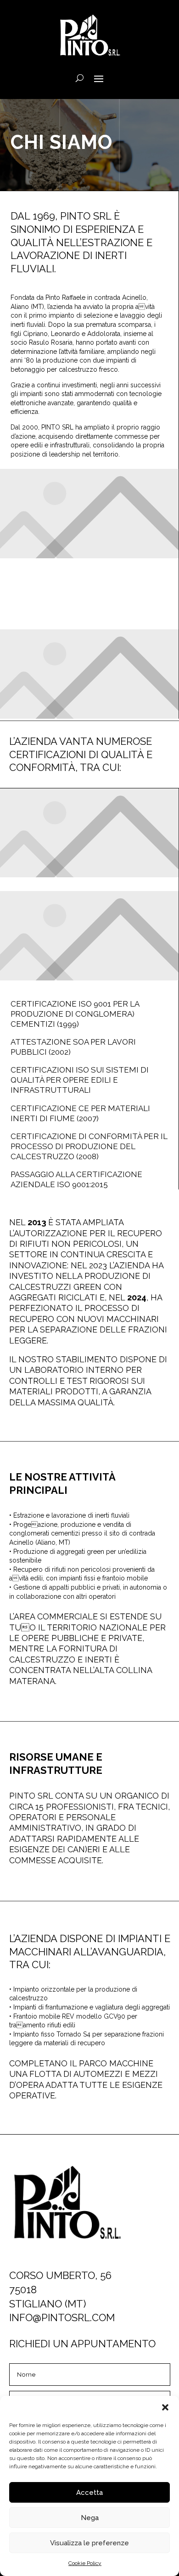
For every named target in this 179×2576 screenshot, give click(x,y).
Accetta (89, 2493)
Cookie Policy (85, 2563)
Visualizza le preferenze (89, 2543)
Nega (90, 2518)
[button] (165, 2407)
